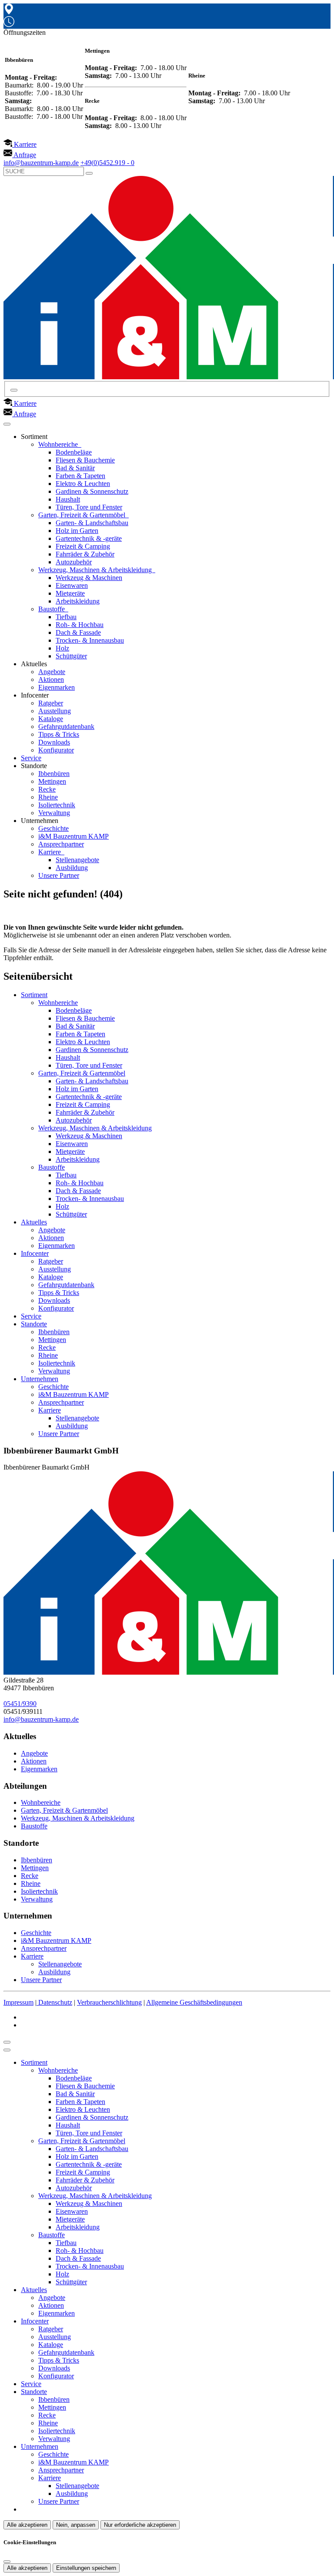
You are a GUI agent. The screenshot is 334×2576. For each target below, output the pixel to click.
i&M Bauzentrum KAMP (73, 836)
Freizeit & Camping (83, 546)
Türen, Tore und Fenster (89, 507)
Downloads (54, 742)
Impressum (18, 2002)
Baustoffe (52, 609)
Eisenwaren (72, 585)
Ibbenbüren (54, 774)
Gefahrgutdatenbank (66, 727)
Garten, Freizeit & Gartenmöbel (83, 515)
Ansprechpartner (61, 844)
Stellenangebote (77, 860)
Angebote (52, 672)
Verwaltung (54, 813)
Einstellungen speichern (86, 2568)
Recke (47, 789)
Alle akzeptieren (27, 2525)
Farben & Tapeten (80, 476)
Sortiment (34, 995)
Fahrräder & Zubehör (85, 554)
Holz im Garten (77, 531)
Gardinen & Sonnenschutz (92, 491)
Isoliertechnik (57, 805)
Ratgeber (51, 703)
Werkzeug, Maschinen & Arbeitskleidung (96, 570)
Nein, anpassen (76, 2525)
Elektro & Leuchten (83, 484)
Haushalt (68, 499)
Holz (62, 648)
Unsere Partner (59, 875)
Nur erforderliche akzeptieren (140, 2525)
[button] (7, 424)
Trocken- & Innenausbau (90, 640)
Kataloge (51, 719)
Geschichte (53, 828)
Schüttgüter (71, 656)
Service (31, 758)
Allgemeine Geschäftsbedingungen (194, 2002)
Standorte (34, 1324)
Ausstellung (55, 711)
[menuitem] (20, 144)
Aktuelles (34, 1222)
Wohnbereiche (59, 444)
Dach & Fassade (78, 632)
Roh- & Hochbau (80, 625)
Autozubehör (74, 562)
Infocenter (35, 1253)
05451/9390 (20, 1704)
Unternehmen (40, 1379)
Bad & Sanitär (75, 468)
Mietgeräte (70, 593)
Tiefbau (66, 617)
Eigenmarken (57, 687)
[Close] (7, 2050)
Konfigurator (56, 750)
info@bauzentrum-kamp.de (41, 1719)
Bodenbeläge (74, 452)
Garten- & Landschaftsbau (92, 523)
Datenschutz (55, 2002)
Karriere (50, 852)
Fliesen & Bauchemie (85, 460)
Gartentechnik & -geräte (89, 538)
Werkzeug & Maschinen (89, 578)
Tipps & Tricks (59, 734)
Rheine (48, 797)
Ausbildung (72, 868)
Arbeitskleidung (78, 601)
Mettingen (52, 781)
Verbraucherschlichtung (109, 2002)
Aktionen (51, 679)
